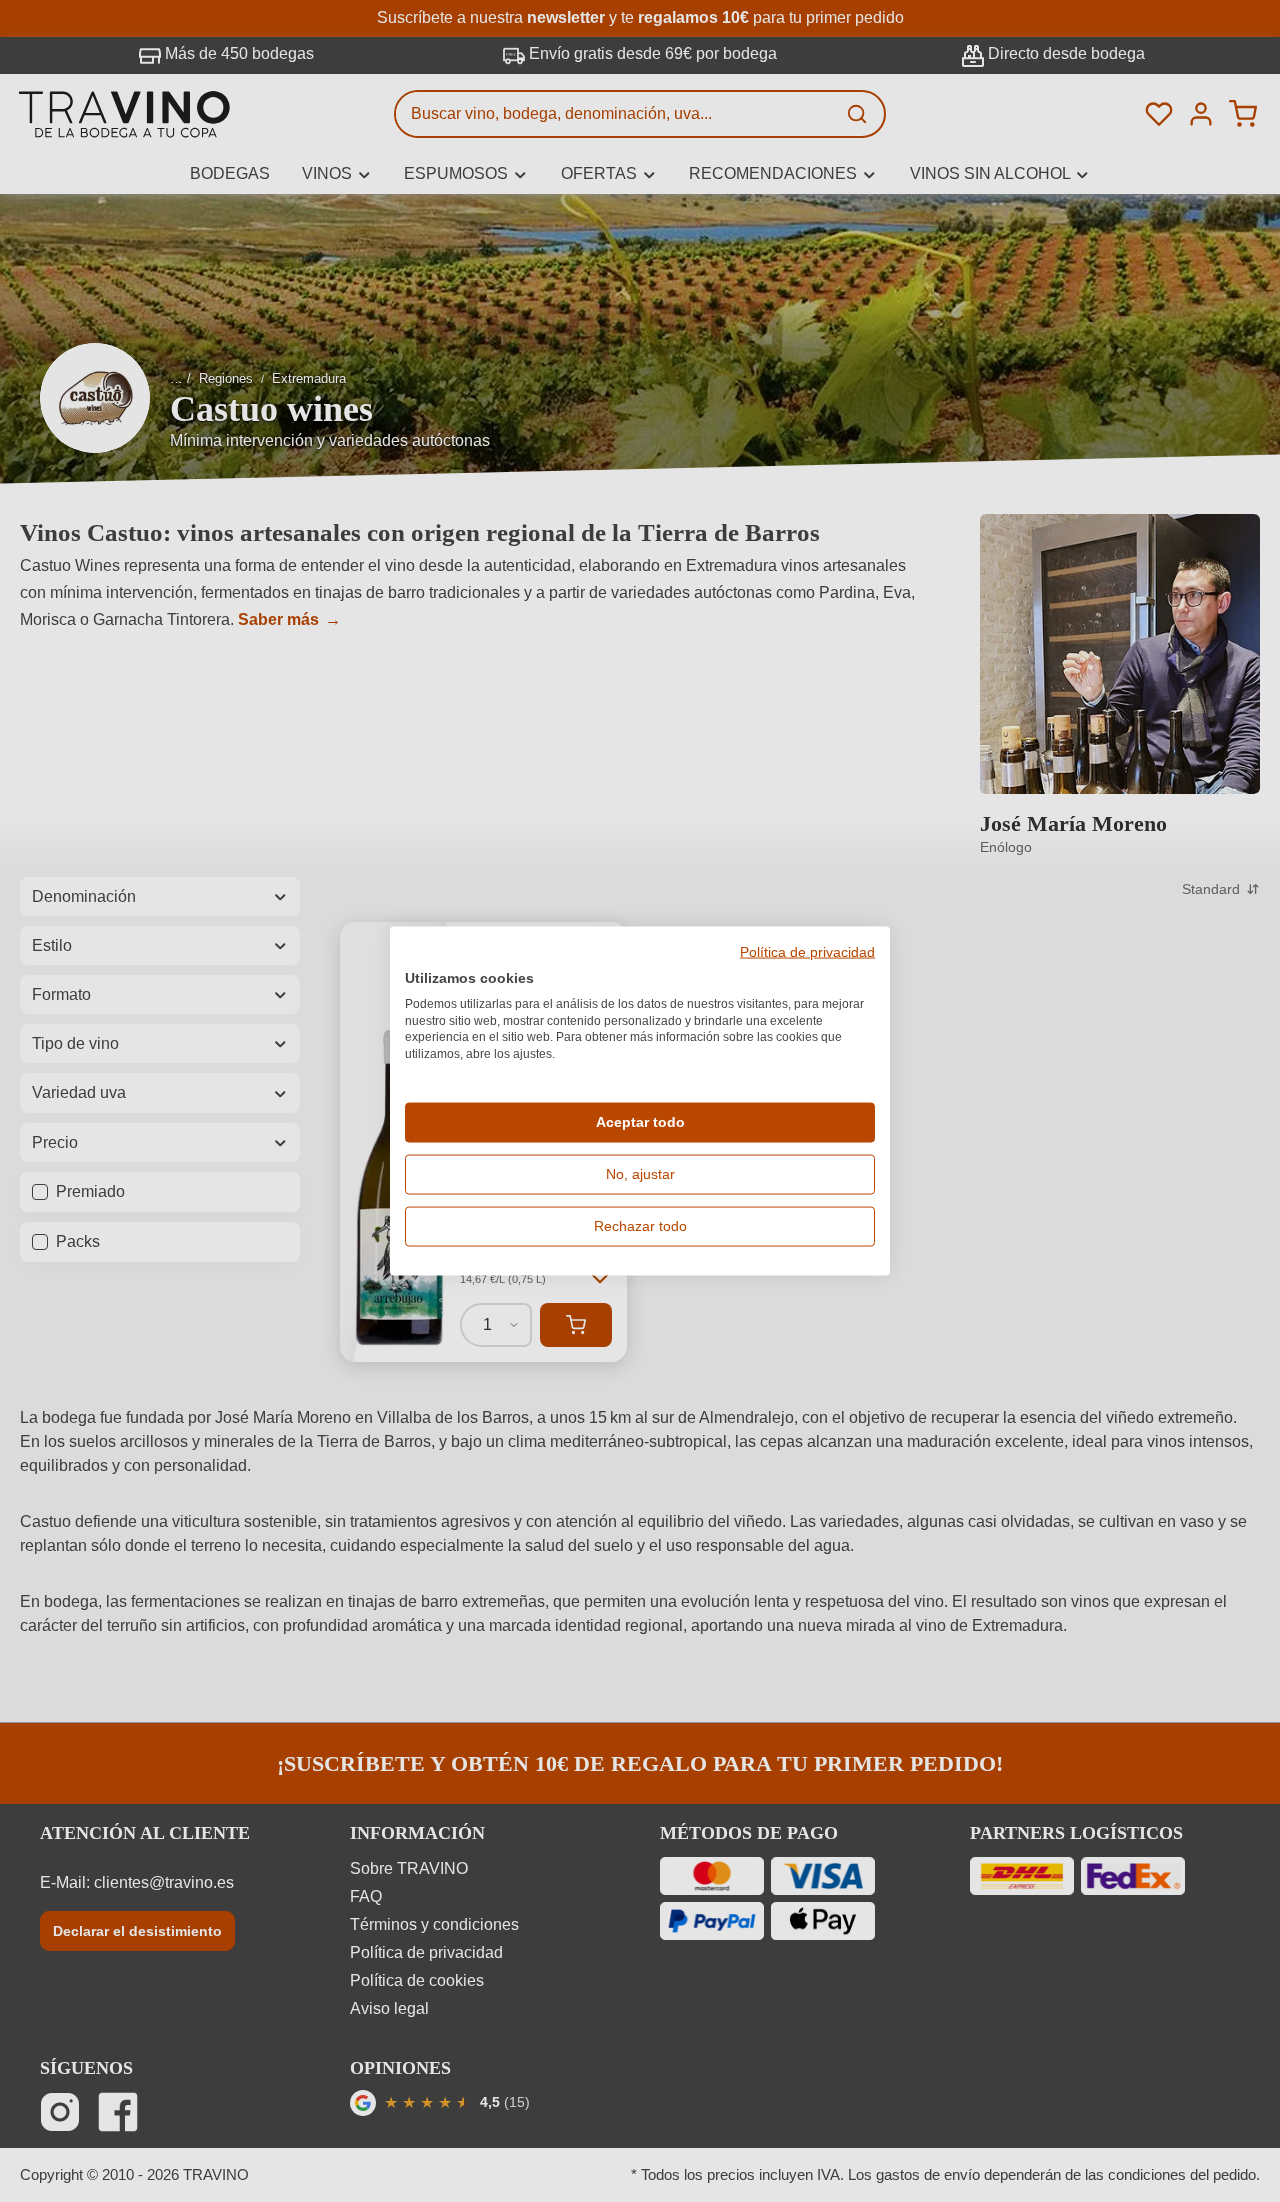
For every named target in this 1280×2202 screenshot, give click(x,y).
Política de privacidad (807, 953)
